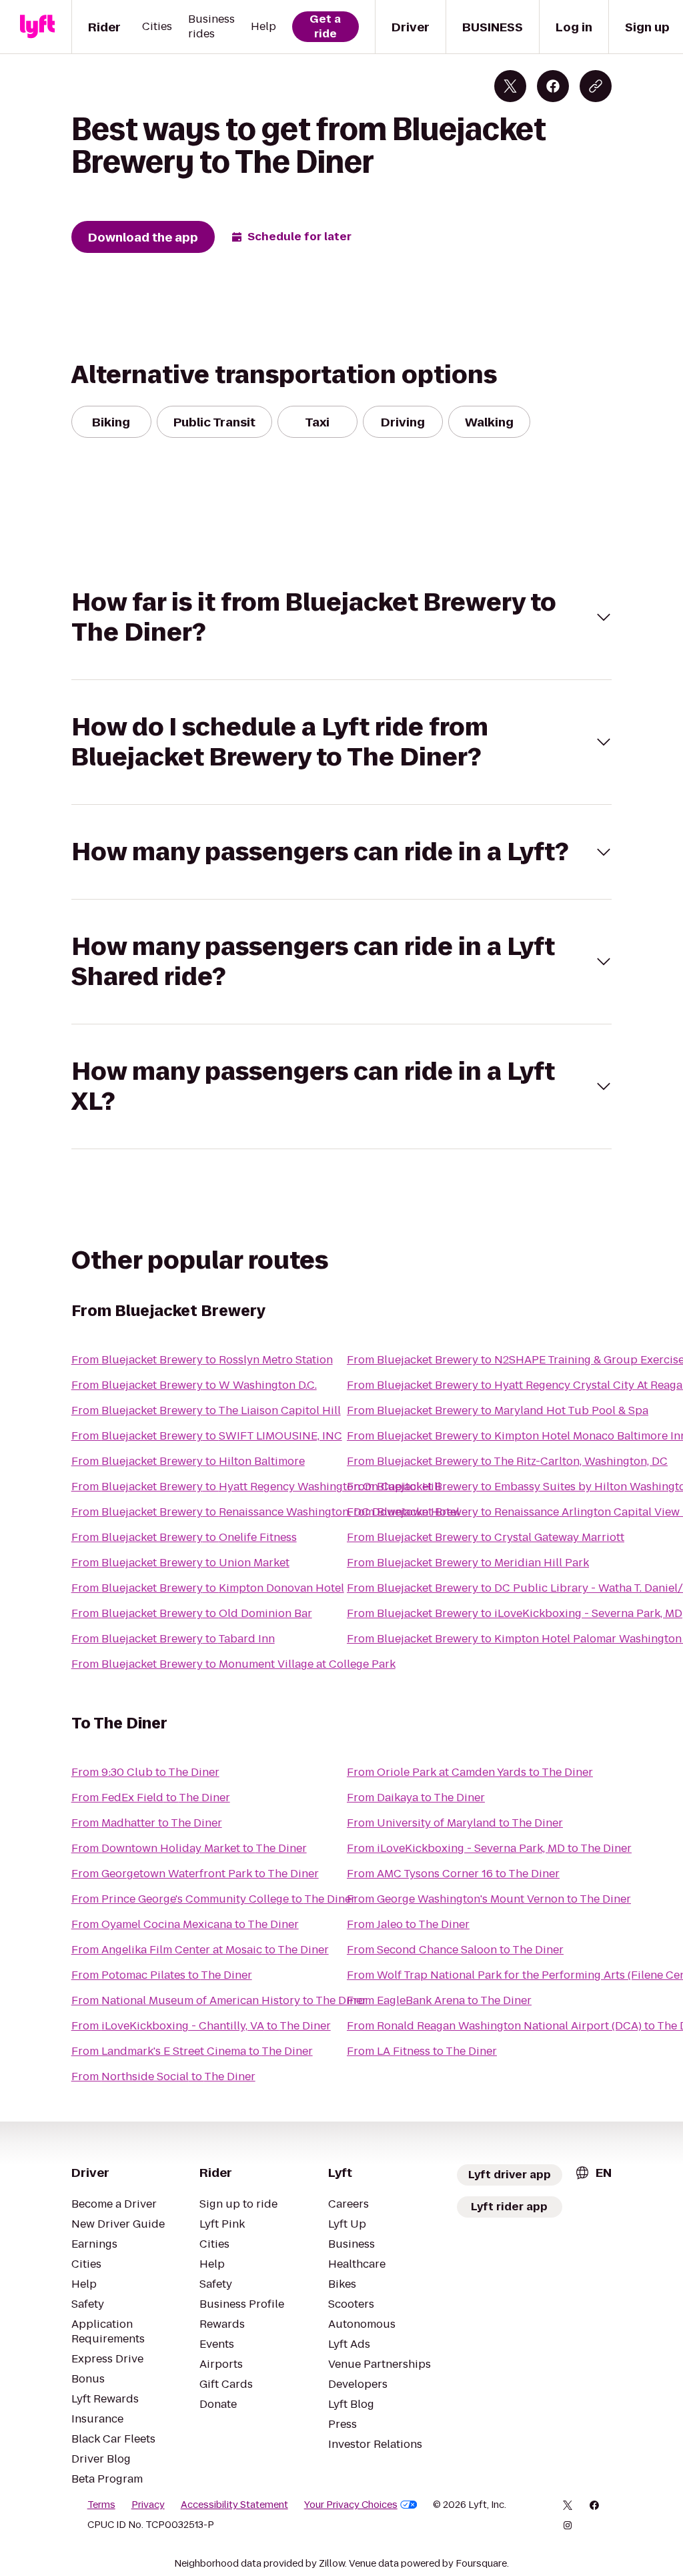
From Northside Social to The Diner (163, 2076)
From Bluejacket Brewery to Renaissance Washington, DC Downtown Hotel (265, 1512)
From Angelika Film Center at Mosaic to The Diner (200, 1950)
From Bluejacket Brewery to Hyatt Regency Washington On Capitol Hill (256, 1487)
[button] (342, 617)
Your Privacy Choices (351, 2505)
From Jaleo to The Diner (408, 1924)
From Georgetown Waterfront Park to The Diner (195, 1874)
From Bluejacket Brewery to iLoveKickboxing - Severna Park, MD (515, 1613)
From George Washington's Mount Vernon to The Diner (489, 1899)
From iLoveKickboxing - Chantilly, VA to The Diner (201, 2026)
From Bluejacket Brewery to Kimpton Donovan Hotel (208, 1588)
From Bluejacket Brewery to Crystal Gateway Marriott (486, 1537)
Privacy (148, 2505)
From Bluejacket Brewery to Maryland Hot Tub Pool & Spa (498, 1410)
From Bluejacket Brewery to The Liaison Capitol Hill (206, 1410)
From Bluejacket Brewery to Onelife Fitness (184, 1537)
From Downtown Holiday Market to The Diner (189, 1848)
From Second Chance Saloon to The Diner (455, 1950)
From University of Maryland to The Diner (455, 1823)
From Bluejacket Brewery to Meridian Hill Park (468, 1563)
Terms (101, 2505)
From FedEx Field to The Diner (151, 1798)
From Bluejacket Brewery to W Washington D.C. (194, 1385)
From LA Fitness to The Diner (422, 2051)
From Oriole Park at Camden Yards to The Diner (470, 1772)
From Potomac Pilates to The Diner (162, 1975)
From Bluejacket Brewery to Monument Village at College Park (233, 1664)
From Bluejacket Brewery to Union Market (180, 1563)
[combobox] (593, 2173)
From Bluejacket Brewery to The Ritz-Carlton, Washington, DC (507, 1461)
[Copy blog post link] (596, 86)
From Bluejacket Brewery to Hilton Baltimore (188, 1461)
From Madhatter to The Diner (147, 1823)
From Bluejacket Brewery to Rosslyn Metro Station (202, 1360)
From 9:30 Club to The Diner (145, 1772)
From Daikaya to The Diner (416, 1798)
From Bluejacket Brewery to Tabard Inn (173, 1639)
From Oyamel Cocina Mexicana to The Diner (185, 1924)
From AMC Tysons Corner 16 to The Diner (453, 1874)
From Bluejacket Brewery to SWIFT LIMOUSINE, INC (207, 1436)
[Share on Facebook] (553, 86)
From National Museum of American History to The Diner (219, 2000)
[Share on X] (510, 86)
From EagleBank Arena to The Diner (439, 2000)
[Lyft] (37, 27)
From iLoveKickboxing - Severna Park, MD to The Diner (489, 1848)
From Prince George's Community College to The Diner (213, 1899)
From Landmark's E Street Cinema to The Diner (192, 2051)
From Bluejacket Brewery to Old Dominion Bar (192, 1613)
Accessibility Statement (234, 2505)
